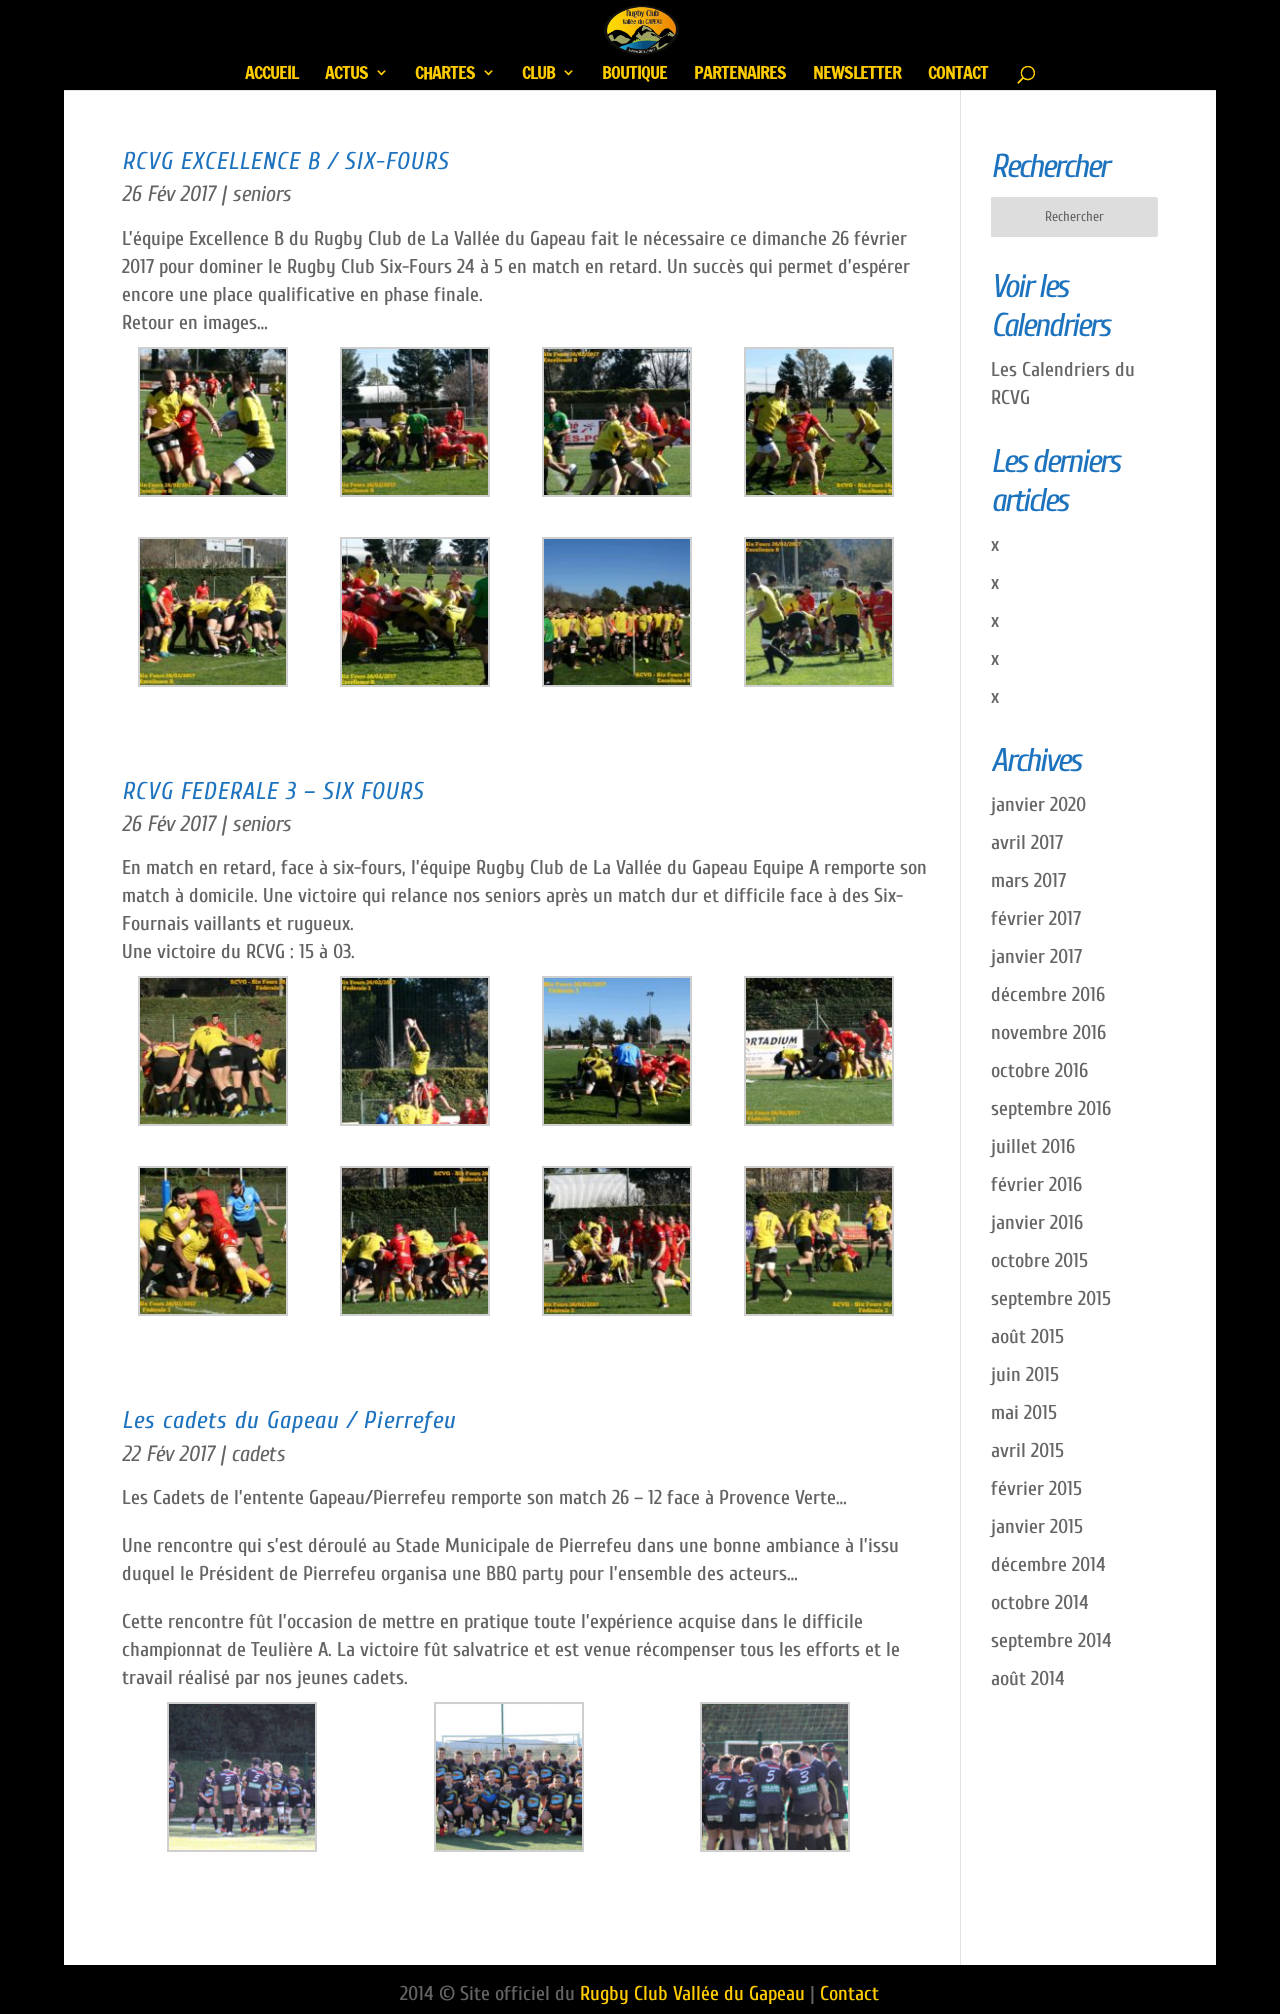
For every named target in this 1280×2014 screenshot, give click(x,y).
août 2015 (1027, 1336)
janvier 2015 (1037, 1526)
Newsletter (857, 75)
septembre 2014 (1051, 1640)
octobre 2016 (1039, 1070)
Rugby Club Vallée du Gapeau (692, 1993)
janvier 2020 (1038, 804)
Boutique (634, 75)
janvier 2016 (1037, 1222)
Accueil (271, 75)
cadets (258, 1454)
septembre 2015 (1051, 1298)
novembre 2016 (1048, 1032)
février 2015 (1036, 1488)
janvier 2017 (1036, 956)
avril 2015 (1027, 1450)
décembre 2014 (1048, 1564)
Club (538, 75)
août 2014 (1028, 1678)
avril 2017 (1027, 842)
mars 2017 (1028, 880)
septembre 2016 (1051, 1108)
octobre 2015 (1039, 1260)
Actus (346, 75)
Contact (958, 75)
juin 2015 (1025, 1374)
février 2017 (1036, 918)
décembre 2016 (1048, 994)
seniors (261, 194)
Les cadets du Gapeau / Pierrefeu (289, 1420)
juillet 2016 (1033, 1146)
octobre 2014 (1040, 1602)
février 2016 (1036, 1184)
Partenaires (740, 75)
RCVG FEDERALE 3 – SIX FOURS (273, 791)
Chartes (445, 75)
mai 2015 (1024, 1412)
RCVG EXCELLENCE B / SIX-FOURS (285, 161)
